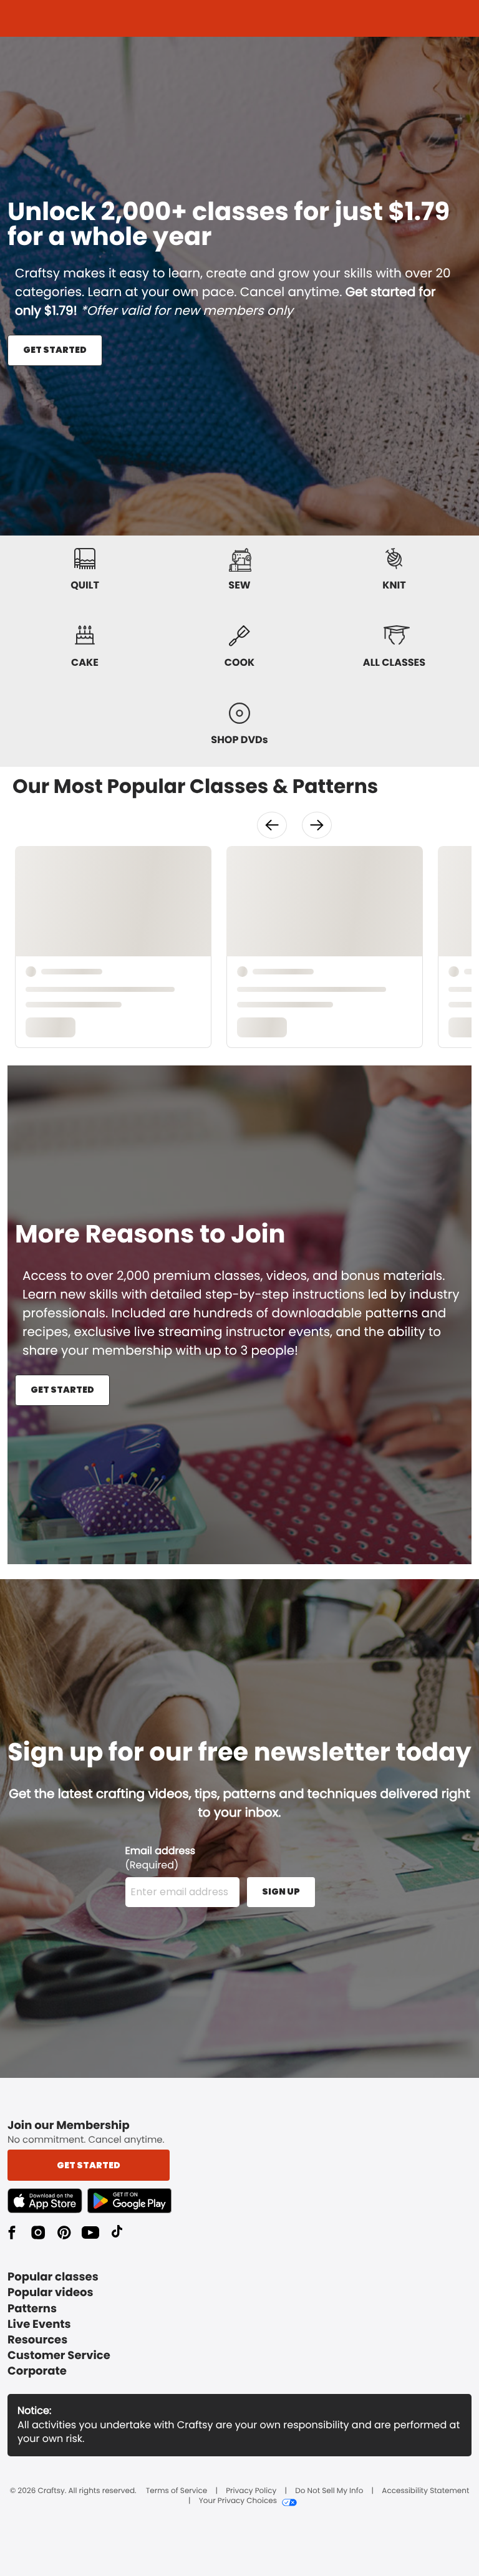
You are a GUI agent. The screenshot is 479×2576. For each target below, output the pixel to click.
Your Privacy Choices (238, 2501)
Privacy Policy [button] (251, 2491)
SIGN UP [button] (281, 1891)
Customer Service (59, 2356)
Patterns (32, 2309)
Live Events (39, 2324)
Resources (37, 2340)
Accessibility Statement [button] (425, 2491)
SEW (239, 585)
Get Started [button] (89, 2165)
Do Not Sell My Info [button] (329, 2491)
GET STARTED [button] (55, 350)
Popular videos (51, 2293)
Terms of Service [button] (177, 2491)
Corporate (37, 2371)
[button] (272, 825)
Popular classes (53, 2277)
